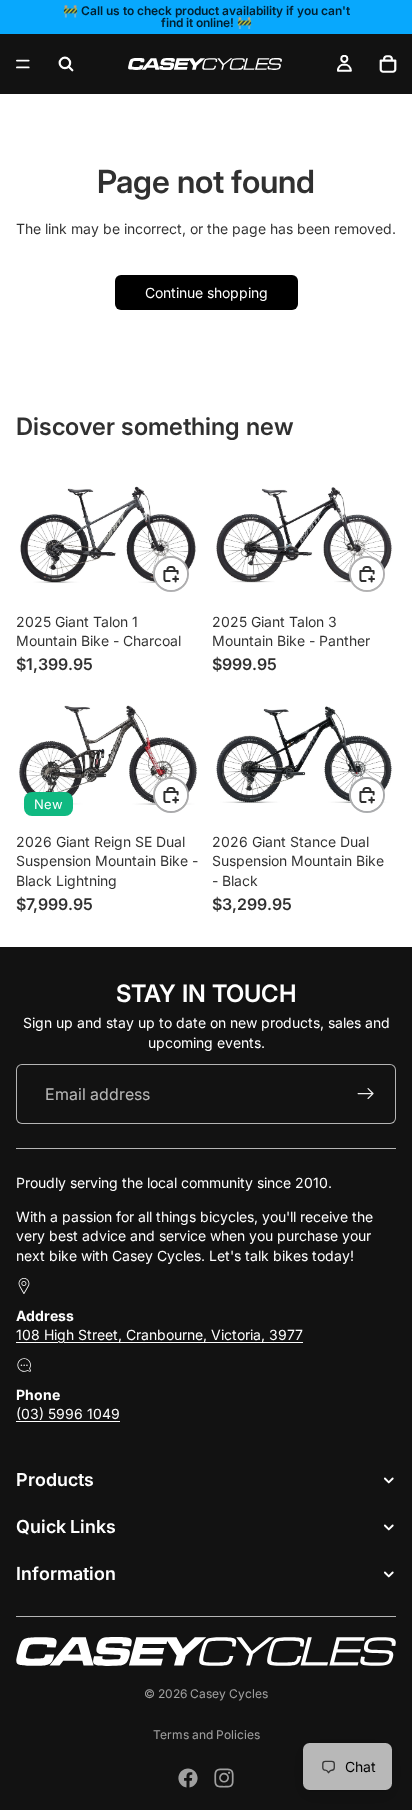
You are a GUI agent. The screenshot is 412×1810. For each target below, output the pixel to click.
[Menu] (23, 64)
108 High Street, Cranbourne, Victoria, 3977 (159, 1335)
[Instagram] (224, 1778)
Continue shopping (206, 292)
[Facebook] (188, 1778)
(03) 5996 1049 (68, 1414)
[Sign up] (366, 1095)
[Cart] (388, 64)
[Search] (66, 64)
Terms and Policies (206, 1734)
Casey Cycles (229, 1693)
